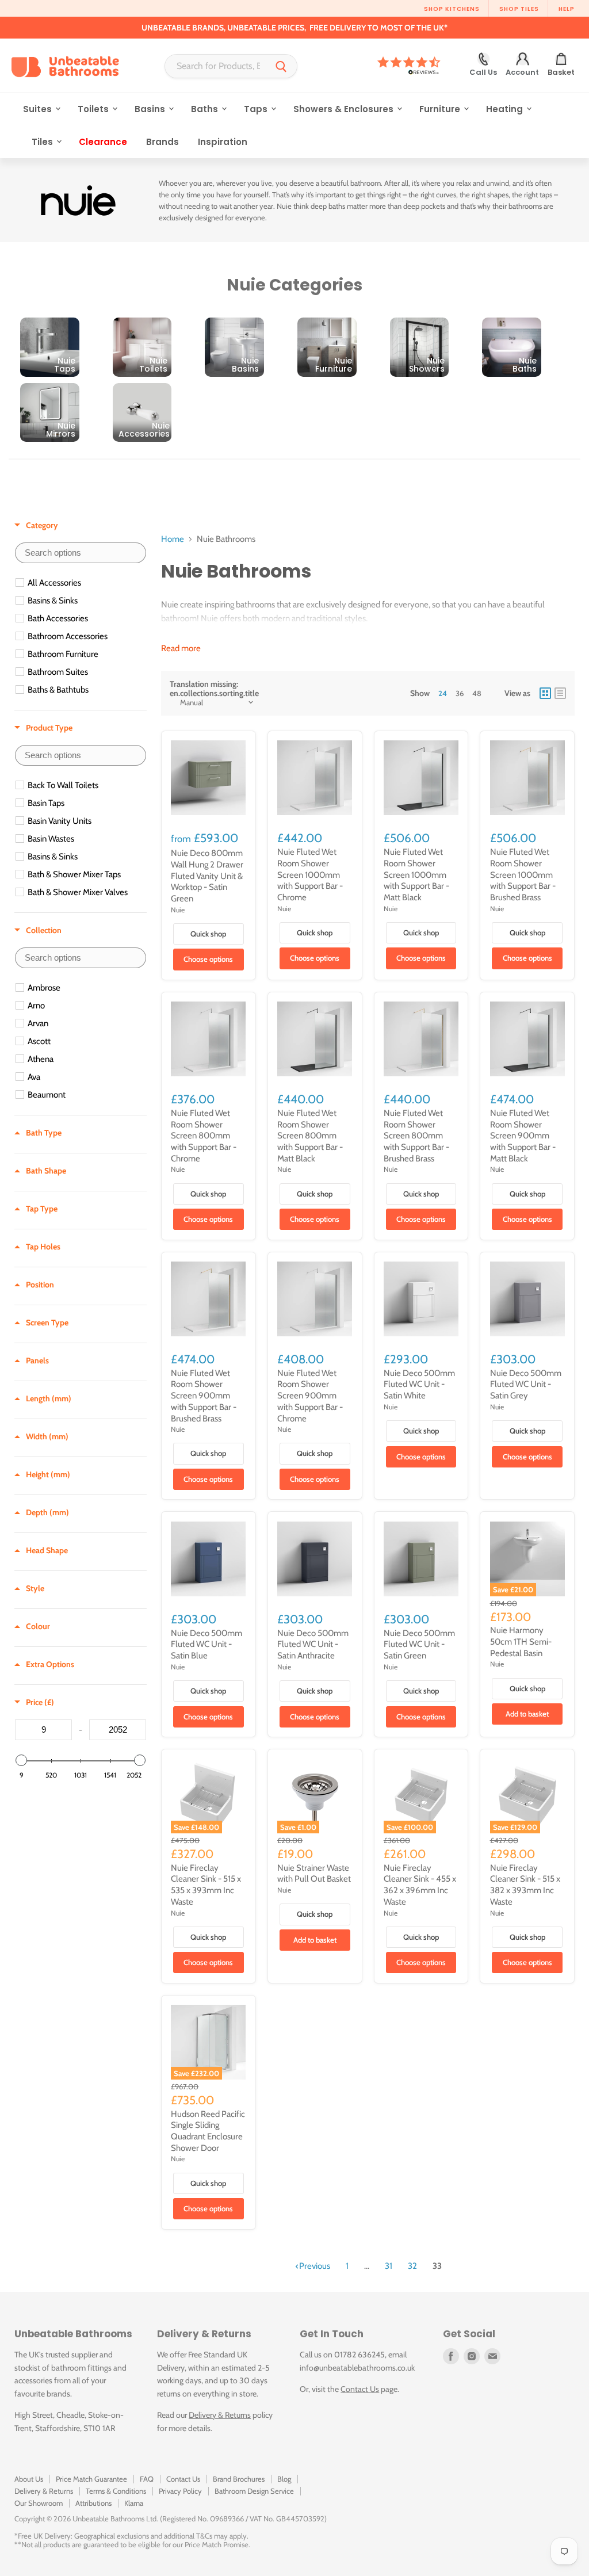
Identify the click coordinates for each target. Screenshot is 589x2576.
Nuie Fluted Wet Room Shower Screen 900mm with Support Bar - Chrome (310, 1396)
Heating (506, 109)
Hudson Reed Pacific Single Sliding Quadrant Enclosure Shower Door (208, 2131)
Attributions (93, 2503)
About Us (29, 2479)
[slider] (21, 1760)
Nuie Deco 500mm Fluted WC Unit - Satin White (419, 1384)
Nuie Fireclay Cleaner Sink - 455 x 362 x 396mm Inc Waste (420, 1885)
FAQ (147, 2479)
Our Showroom (39, 2503)
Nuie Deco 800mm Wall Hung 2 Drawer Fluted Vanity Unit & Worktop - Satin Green (207, 876)
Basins (151, 109)
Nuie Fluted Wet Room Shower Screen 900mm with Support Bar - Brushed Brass (204, 1396)
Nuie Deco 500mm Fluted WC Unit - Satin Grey (526, 1384)
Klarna (134, 2503)
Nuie (178, 910)
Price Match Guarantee (91, 2479)
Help (567, 9)
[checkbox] (82, 583)
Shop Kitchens (452, 9)
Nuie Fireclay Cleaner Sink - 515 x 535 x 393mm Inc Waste (206, 1885)
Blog (284, 2479)
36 (460, 693)
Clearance (103, 142)
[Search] (281, 66)
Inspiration (223, 142)
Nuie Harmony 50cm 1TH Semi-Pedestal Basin (521, 1641)
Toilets (94, 109)
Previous (315, 2266)
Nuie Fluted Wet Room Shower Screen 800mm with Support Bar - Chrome (204, 1136)
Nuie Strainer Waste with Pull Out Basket (314, 1874)
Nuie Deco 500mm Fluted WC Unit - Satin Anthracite (313, 1644)
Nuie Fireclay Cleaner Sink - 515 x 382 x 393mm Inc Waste (525, 1885)
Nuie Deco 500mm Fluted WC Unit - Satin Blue (206, 1644)
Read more (181, 649)
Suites (39, 109)
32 (412, 2266)
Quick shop (208, 934)
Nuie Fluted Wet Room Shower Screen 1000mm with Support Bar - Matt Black (416, 875)
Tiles (43, 142)
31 (389, 2266)
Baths (206, 109)
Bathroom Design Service (254, 2491)
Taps (257, 109)
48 (477, 693)
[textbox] (81, 553)
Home (173, 539)
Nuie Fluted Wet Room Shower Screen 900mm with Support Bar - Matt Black (523, 1136)
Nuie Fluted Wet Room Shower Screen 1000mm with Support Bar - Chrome (310, 875)
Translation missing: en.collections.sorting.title (214, 689)
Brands (162, 142)
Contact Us (360, 2389)
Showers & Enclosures (345, 109)
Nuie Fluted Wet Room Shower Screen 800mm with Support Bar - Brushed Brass (416, 1136)
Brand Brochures (239, 2479)
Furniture (441, 109)
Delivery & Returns (220, 2415)
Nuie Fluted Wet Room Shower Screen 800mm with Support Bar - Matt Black (310, 1136)
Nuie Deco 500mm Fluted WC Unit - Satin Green (419, 1644)
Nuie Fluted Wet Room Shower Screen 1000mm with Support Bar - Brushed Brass (523, 875)
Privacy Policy (180, 2491)
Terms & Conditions (116, 2491)
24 (443, 693)
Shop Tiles (519, 9)
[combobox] (215, 66)
